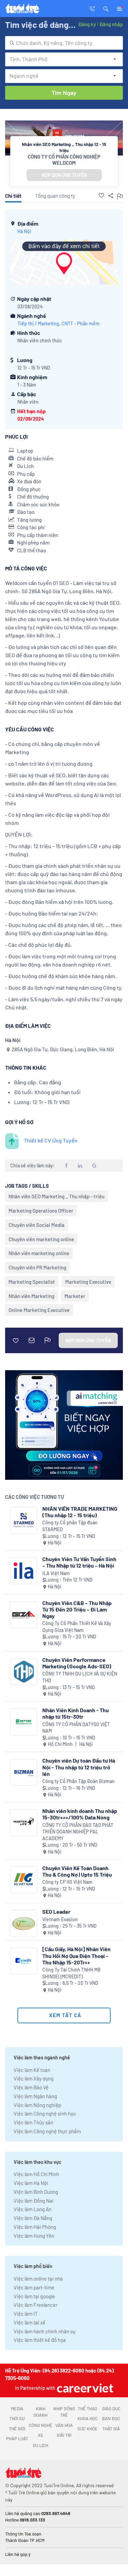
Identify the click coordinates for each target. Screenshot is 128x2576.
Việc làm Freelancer (35, 2305)
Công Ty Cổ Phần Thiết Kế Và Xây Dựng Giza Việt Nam (77, 1627)
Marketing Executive (88, 1282)
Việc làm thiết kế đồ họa (40, 2340)
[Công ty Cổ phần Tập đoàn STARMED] (24, 1520)
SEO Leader (56, 1911)
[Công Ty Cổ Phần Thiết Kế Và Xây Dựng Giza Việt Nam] (24, 1615)
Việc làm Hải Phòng (35, 2227)
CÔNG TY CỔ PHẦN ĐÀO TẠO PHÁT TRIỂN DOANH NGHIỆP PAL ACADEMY (78, 1832)
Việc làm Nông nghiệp (37, 2105)
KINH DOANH (40, 2412)
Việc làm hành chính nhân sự (45, 2331)
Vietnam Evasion (60, 1919)
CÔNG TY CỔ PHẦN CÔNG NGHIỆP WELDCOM (64, 160)
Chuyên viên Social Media (37, 1225)
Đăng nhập (111, 24)
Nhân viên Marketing (31, 1296)
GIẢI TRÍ (64, 2435)
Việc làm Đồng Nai (34, 2201)
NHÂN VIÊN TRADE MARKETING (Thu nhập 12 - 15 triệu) (80, 1512)
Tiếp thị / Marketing (38, 323)
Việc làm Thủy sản (33, 2122)
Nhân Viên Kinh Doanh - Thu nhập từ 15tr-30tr (76, 1713)
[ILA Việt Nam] (24, 1571)
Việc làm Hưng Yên (34, 2236)
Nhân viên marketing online (39, 1253)
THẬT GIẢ (111, 2429)
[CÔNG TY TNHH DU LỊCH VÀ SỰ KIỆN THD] (24, 1672)
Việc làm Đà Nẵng (33, 2218)
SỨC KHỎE (88, 2429)
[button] (106, 8)
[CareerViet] (84, 2388)
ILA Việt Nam (56, 1573)
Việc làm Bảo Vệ (31, 2087)
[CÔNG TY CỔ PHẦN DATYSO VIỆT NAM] (24, 1722)
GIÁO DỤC (111, 2409)
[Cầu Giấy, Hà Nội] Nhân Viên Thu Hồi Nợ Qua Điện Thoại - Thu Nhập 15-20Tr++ (76, 1955)
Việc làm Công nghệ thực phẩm (47, 2131)
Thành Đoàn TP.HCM (25, 2540)
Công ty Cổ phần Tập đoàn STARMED (70, 1526)
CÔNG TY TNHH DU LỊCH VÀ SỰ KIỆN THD (80, 1677)
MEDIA (17, 2409)
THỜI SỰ (17, 2418)
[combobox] (64, 43)
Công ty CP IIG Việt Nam (67, 1882)
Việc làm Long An (33, 2209)
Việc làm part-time (34, 2287)
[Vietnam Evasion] (24, 1923)
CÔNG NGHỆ (40, 2425)
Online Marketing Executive (39, 1310)
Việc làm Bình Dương (36, 2192)
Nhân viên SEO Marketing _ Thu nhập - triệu (56, 1196)
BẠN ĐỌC (111, 2418)
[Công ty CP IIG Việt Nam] (24, 1880)
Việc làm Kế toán (32, 2070)
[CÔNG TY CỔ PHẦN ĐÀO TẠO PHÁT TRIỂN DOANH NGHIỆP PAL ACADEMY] (24, 1823)
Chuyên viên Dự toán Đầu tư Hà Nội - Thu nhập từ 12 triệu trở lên (79, 1767)
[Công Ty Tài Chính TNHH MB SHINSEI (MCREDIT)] (24, 1961)
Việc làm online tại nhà (38, 2279)
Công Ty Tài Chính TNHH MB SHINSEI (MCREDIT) (72, 1973)
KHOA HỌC (88, 2418)
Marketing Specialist (32, 1282)
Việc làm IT (26, 2314)
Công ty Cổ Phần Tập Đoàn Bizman (79, 1781)
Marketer (75, 1296)
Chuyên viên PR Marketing (37, 1267)
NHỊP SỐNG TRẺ (64, 2412)
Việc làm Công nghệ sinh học (45, 2113)
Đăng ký (87, 24)
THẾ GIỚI (17, 2429)
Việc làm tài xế (30, 2322)
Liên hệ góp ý (18, 2554)
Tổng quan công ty (55, 196)
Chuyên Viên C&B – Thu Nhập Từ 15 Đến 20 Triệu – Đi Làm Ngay (77, 1609)
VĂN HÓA (64, 2425)
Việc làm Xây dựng (34, 2078)
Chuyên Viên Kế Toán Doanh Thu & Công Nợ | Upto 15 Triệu (77, 1871)
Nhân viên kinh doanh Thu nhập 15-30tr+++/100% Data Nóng (80, 1814)
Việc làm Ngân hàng (35, 2096)
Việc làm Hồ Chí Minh (36, 2174)
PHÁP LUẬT (17, 2439)
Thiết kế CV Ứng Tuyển (51, 1140)
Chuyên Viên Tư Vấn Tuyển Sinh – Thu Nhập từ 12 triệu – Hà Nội (79, 1562)
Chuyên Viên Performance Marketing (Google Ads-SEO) (77, 1663)
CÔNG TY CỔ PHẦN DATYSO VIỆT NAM (76, 1728)
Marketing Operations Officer (41, 1211)
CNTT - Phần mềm (81, 323)
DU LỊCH (40, 2445)
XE (41, 2435)
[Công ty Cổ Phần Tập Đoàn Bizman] (24, 1772)
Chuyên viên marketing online (41, 1239)
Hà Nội (24, 231)
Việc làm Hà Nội (31, 2183)
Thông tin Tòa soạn (23, 2534)
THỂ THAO (88, 2409)
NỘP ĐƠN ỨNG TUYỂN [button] (64, 175)
